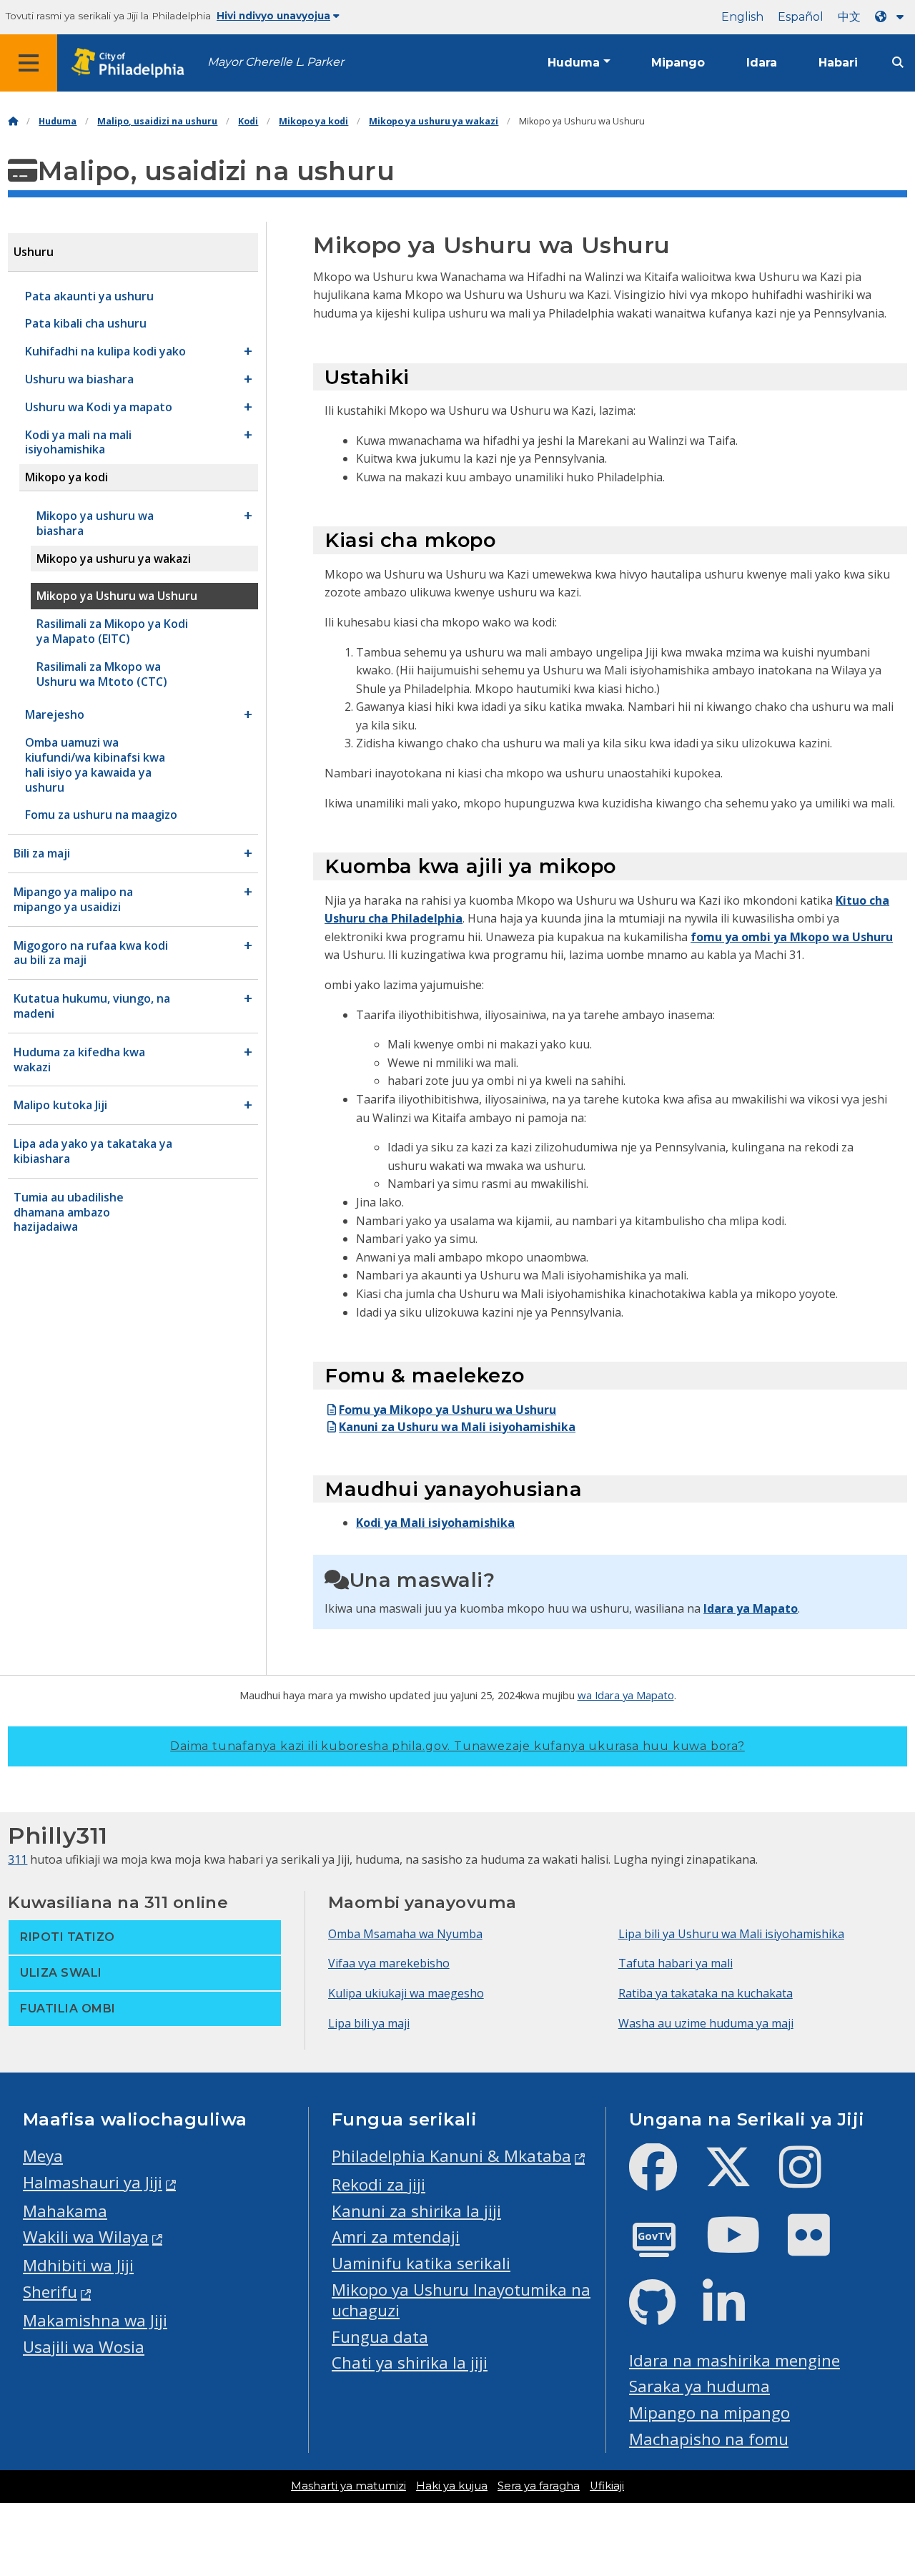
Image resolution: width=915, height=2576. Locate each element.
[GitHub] (664, 2315)
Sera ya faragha (539, 2486)
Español (801, 17)
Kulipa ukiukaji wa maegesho (406, 1993)
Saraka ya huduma (699, 2386)
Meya (43, 2156)
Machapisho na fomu (709, 2439)
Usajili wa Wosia (84, 2347)
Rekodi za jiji (379, 2184)
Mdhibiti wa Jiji (78, 2265)
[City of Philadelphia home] (132, 63)
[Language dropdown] (892, 17)
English (742, 17)
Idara (762, 63)
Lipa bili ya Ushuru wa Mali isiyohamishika (731, 1934)
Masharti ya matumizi (348, 2486)
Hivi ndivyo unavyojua (273, 16)
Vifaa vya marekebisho (389, 1963)
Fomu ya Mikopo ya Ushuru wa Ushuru (447, 1410)
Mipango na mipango (709, 2413)
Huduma (574, 63)
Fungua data (380, 2337)
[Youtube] (745, 2247)
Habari (838, 63)
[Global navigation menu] (29, 63)
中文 (849, 17)
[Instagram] (812, 2179)
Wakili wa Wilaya (86, 2237)
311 (18, 1859)
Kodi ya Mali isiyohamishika (435, 1523)
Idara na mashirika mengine (735, 2360)
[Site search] (898, 63)
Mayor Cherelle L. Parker (276, 62)
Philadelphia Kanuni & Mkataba (451, 2156)
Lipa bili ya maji (369, 2023)
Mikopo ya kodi (313, 121)
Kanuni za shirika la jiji (416, 2211)
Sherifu (50, 2292)
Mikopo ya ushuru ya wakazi (434, 121)
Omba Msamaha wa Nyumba (405, 1934)
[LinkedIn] (735, 2315)
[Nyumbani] (13, 121)
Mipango (678, 63)
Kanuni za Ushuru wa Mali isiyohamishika (457, 1427)
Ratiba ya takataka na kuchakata (706, 1993)
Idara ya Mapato (751, 1608)
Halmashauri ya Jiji (93, 2182)
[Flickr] (820, 2247)
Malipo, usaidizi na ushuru (157, 121)
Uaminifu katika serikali (421, 2263)
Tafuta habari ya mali (676, 1963)
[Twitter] (740, 2179)
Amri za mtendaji (396, 2237)
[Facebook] (664, 2179)
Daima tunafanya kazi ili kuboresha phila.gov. (457, 1746)
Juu (886, 2439)
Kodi (248, 121)
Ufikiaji (607, 2486)
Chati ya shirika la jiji (410, 2363)
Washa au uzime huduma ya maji (706, 2023)
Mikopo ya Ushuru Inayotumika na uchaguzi (461, 2300)
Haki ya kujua (452, 2486)
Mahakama (65, 2211)
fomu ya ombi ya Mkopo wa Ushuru (792, 937)
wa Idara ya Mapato (626, 1695)
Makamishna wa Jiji (95, 2320)
